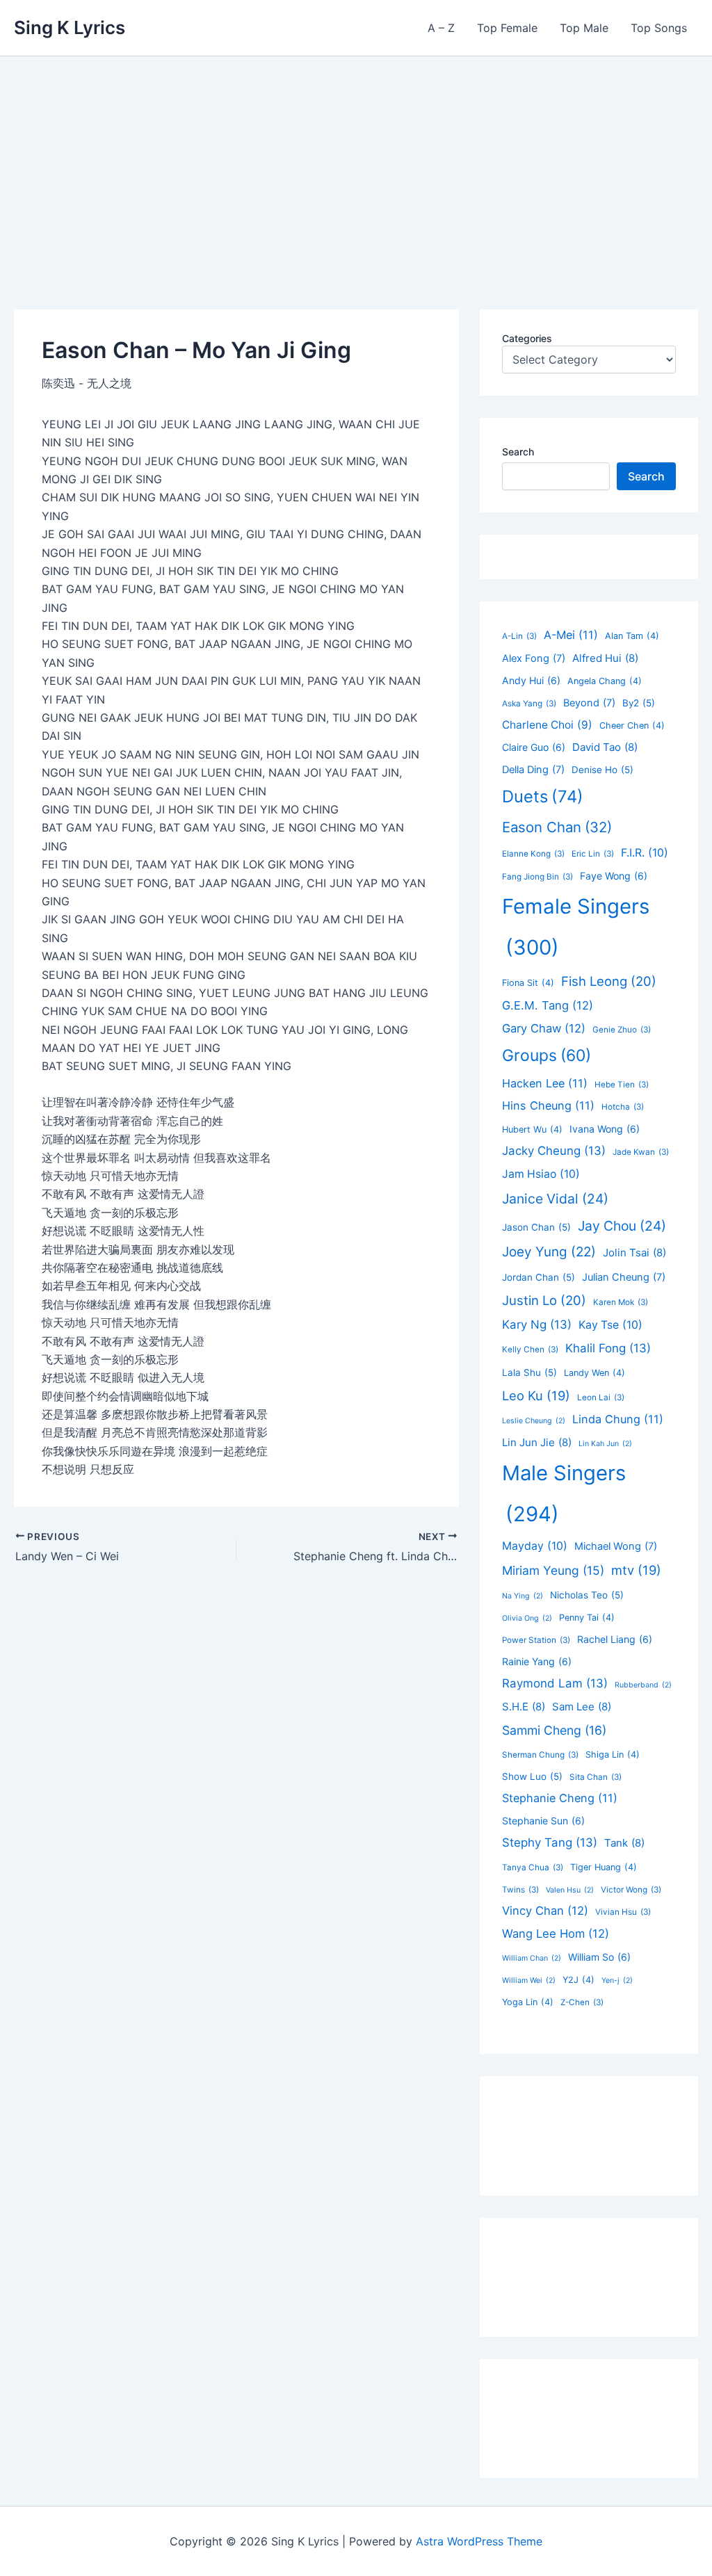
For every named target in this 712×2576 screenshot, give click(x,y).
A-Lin (519, 636)
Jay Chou (622, 1226)
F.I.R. (645, 853)
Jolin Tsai (634, 1253)
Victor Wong (631, 1890)
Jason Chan (536, 1227)
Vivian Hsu (623, 1912)
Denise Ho (602, 770)
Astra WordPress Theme (479, 2541)
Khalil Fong (608, 1348)
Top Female (507, 28)
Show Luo (532, 1776)
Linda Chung (618, 1419)
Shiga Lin (613, 1755)
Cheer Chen (632, 726)
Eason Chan (557, 827)
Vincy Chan (545, 1911)
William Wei (529, 1980)
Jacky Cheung (554, 1151)
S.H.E (524, 1707)
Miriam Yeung (553, 1570)
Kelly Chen (530, 1350)
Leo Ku (536, 1395)
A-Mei (571, 635)
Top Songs (659, 28)
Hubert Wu (532, 1129)
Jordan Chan (539, 1277)
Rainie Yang (537, 1661)
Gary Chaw (544, 1028)
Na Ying (523, 1596)
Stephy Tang (550, 1842)
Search (518, 452)
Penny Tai (587, 1618)
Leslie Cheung (534, 1421)
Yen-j (617, 1980)
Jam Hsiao (541, 1174)
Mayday (535, 1546)
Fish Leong (609, 981)
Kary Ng (537, 1325)
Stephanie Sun (543, 1821)
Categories (527, 338)
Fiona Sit (528, 983)
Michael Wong (616, 1546)
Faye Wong (614, 876)
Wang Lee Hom (556, 1934)
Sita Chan (596, 1777)
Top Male (584, 28)
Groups (547, 1055)
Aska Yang (529, 704)
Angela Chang (605, 681)
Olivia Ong (527, 1618)
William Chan (532, 1958)
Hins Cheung (548, 1105)
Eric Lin (593, 854)
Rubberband (643, 1685)
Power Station (536, 1640)
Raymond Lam (555, 1683)
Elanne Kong (533, 854)
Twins (520, 1890)
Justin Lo (544, 1300)
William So (599, 1957)
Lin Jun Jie (537, 1442)
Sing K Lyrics (70, 27)
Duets (543, 796)
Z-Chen (582, 2002)
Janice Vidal (555, 1199)
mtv (636, 1570)
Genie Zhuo (622, 1030)
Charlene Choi (547, 725)
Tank (624, 1843)
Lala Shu (529, 1372)
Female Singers (576, 927)
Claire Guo (534, 747)
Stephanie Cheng (560, 1798)
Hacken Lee (545, 1083)
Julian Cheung (624, 1277)
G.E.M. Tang (548, 1005)
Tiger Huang (604, 1867)
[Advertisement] (356, 161)
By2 (639, 703)
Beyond (589, 703)
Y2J (578, 1980)
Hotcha (623, 1107)
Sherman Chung (540, 1755)
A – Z (441, 28)
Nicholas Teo (587, 1595)
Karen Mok (621, 1302)
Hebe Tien (622, 1085)
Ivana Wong (605, 1129)
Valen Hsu (570, 1890)
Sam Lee (582, 1707)
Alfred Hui (605, 658)
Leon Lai (601, 1398)
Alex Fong (534, 658)
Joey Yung (549, 1252)
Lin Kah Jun (605, 1444)
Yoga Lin (528, 2002)
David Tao (605, 747)
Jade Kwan (641, 1152)
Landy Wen (594, 1373)
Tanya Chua (533, 1868)
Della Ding (533, 770)
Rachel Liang (615, 1639)
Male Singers (564, 1493)
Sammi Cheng (554, 1730)
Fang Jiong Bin (537, 877)
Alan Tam (632, 636)
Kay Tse (610, 1325)
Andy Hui (531, 680)
